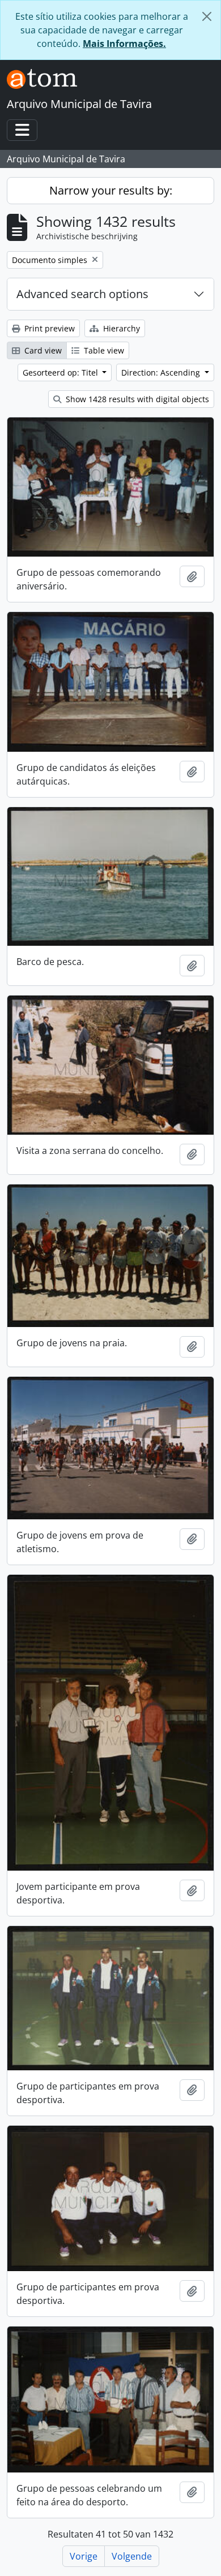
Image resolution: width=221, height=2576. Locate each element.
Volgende (132, 2556)
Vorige (84, 2556)
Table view (103, 350)
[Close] (207, 16)
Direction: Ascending (162, 372)
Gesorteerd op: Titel (61, 372)
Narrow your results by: (111, 190)
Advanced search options (82, 294)
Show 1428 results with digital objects (136, 399)
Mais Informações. (124, 44)
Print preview (48, 328)
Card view (42, 350)
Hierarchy (120, 328)
